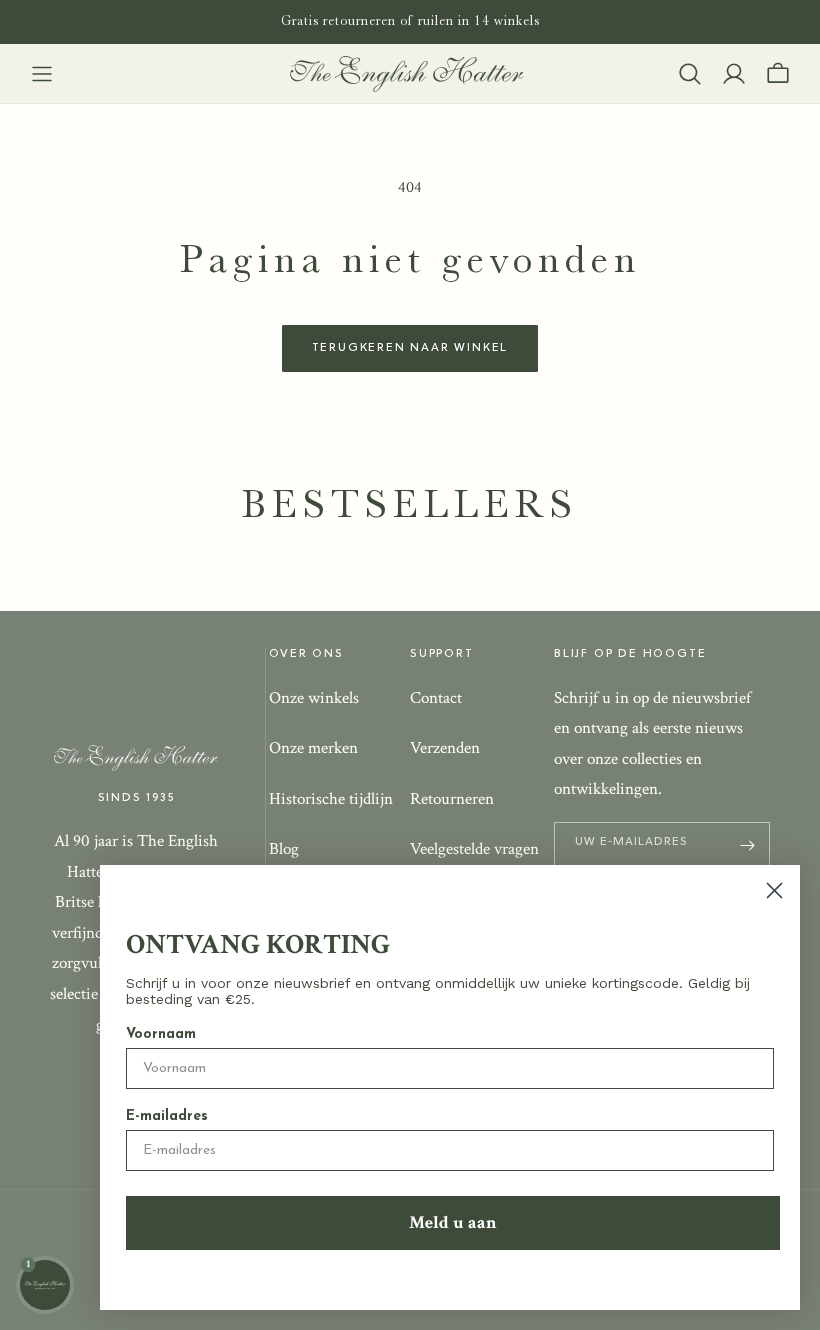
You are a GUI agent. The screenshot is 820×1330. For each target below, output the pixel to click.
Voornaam (161, 1034)
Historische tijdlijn (331, 799)
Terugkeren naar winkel (410, 348)
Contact (436, 698)
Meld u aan (453, 1222)
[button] (42, 74)
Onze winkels (314, 698)
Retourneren (452, 799)
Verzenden (445, 748)
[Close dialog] (774, 890)
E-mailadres (167, 1116)
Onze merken (313, 748)
